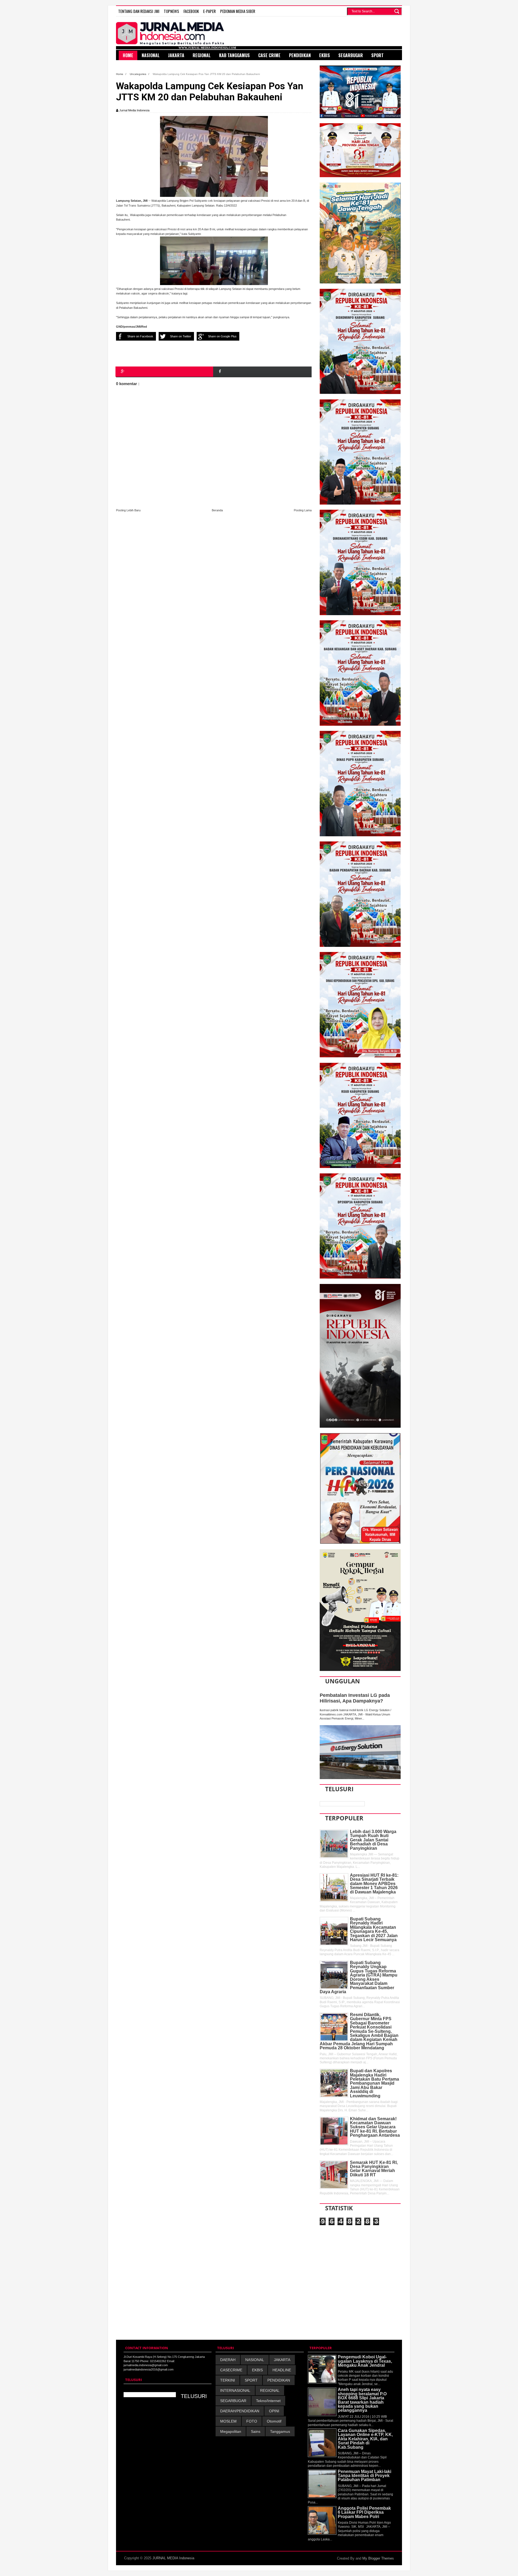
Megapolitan (231, 2431)
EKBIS (257, 2370)
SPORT (251, 2380)
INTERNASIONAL (235, 2390)
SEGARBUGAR (233, 2401)
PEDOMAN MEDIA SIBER (238, 11)
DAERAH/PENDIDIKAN (240, 2411)
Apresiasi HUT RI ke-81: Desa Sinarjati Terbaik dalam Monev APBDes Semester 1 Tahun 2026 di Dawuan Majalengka (374, 1884)
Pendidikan (300, 55)
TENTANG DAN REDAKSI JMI (139, 11)
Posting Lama (303, 510)
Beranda (217, 510)
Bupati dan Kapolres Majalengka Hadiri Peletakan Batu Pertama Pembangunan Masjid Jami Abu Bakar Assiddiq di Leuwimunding (374, 2083)
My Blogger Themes (378, 2558)
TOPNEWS (171, 11)
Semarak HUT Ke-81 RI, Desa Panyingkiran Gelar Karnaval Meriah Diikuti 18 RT (374, 2169)
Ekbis (325, 55)
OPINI (274, 2411)
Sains (256, 2431)
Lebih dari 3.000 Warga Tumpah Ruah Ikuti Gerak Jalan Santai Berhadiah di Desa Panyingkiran (373, 1840)
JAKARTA (282, 2360)
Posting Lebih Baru (128, 510)
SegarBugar (351, 55)
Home (120, 74)
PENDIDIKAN (279, 2380)
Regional (202, 55)
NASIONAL (255, 2360)
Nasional (151, 55)
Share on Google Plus (222, 336)
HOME (128, 55)
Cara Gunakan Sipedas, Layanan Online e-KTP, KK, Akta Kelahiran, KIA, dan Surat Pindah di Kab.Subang (365, 2439)
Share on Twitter (181, 336)
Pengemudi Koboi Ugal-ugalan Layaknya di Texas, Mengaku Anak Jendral (365, 2361)
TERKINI (228, 2380)
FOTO (252, 2421)
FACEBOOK (191, 11)
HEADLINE (282, 2370)
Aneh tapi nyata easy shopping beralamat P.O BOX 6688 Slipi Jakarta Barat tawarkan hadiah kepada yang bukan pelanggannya (362, 2400)
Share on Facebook (140, 336)
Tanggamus (280, 2431)
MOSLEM (228, 2421)
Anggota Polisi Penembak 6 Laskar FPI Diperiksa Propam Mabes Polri (364, 2512)
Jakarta (176, 55)
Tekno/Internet (268, 2401)
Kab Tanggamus (234, 55)
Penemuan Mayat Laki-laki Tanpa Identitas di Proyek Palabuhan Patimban (364, 2476)
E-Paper (209, 11)
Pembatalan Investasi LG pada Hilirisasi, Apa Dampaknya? (355, 1698)
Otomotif (274, 2421)
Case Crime (269, 55)
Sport (377, 55)
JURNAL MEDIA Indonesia (173, 2558)
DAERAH (228, 2360)
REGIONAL (270, 2390)
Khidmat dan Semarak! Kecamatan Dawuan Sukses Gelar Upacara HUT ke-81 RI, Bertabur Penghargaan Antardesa (375, 2127)
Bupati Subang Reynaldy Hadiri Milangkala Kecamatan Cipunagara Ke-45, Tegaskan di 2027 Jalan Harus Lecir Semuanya (374, 1929)
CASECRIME (231, 2370)
